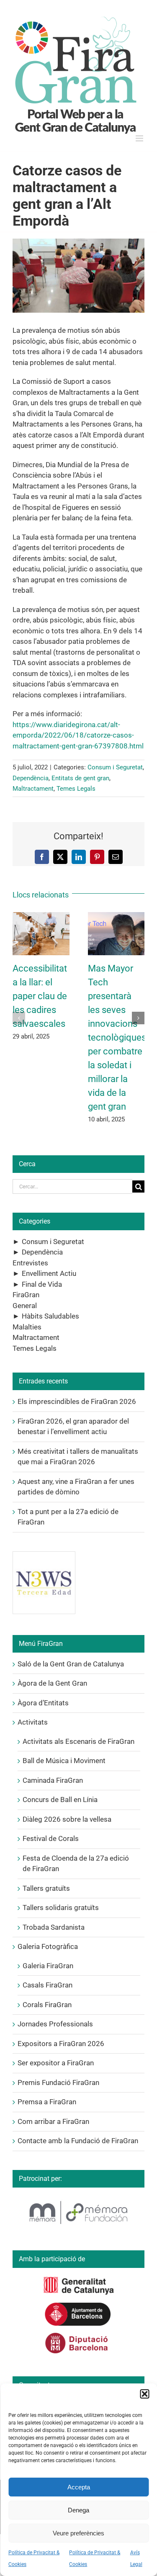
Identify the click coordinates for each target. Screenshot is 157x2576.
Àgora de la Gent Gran (52, 1683)
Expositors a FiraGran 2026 (61, 2044)
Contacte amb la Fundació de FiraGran (78, 2141)
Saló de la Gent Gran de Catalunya (71, 1664)
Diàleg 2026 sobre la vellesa (67, 1819)
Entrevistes (30, 1263)
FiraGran (26, 1295)
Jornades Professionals (55, 2024)
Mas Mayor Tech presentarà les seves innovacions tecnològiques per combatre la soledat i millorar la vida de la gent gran (117, 1037)
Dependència (31, 778)
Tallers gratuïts (46, 1888)
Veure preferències (78, 2533)
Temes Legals (76, 789)
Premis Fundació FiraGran (58, 2082)
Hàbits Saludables (50, 1316)
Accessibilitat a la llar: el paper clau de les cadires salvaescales (40, 996)
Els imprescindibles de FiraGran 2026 (77, 1401)
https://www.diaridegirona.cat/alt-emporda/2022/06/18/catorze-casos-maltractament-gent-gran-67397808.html (78, 735)
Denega (78, 2510)
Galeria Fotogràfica (48, 1946)
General (25, 1306)
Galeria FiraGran (48, 1966)
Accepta (79, 2487)
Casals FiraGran (48, 1985)
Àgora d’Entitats (43, 1703)
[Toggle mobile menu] (140, 138)
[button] (144, 2394)
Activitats (33, 1722)
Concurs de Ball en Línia (60, 1800)
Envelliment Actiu (49, 1273)
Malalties (27, 1327)
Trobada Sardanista (54, 1927)
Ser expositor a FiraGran (56, 2063)
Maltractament (33, 789)
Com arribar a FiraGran (53, 2121)
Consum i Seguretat (115, 767)
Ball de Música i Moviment (64, 1761)
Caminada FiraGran (53, 1780)
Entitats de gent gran (80, 778)
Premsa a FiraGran (47, 2102)
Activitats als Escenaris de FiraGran (78, 1741)
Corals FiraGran (47, 2005)
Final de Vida (42, 1284)
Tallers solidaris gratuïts (61, 1908)
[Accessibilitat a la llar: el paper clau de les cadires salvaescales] (41, 916)
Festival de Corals (51, 1838)
